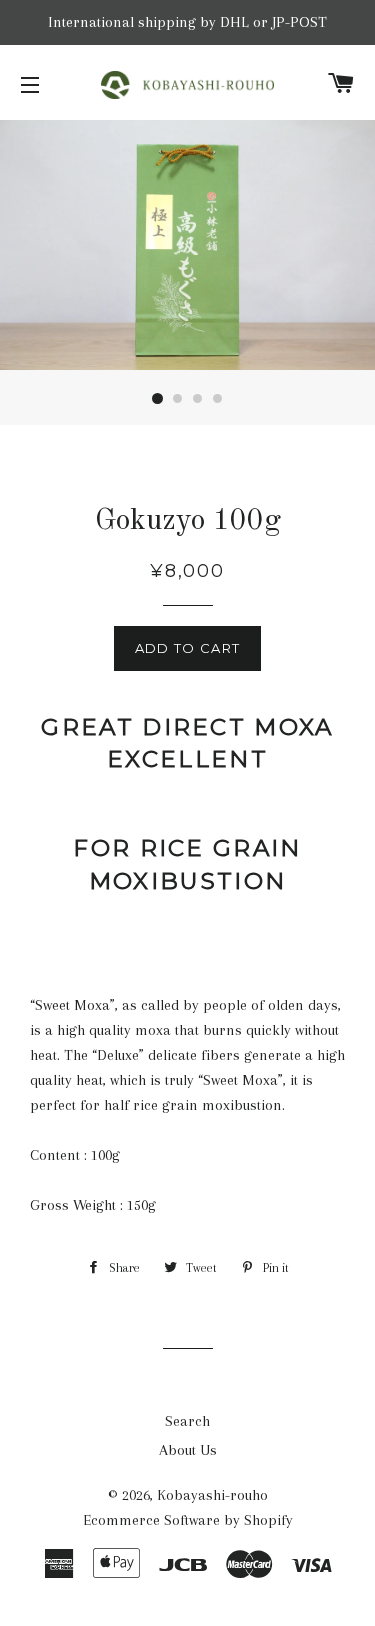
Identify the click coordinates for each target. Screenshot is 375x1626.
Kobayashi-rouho (212, 1495)
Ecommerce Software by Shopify (188, 1520)
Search (187, 1421)
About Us (188, 1450)
